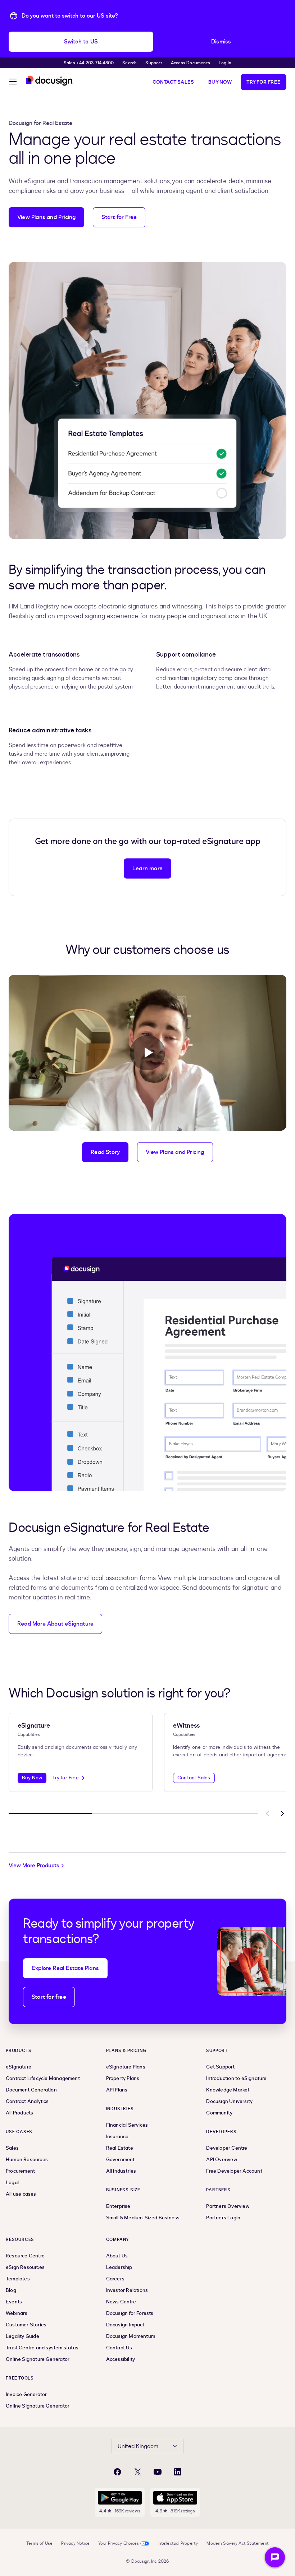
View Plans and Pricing (46, 217)
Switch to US (81, 42)
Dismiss (221, 42)
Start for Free (119, 217)
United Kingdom (138, 2446)
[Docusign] (50, 81)
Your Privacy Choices (119, 2543)
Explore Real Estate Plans (65, 1968)
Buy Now (220, 82)
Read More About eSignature (55, 1624)
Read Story (105, 1152)
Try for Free (264, 82)
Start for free (49, 1997)
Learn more (147, 868)
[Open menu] (13, 83)
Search (130, 63)
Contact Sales (173, 82)
